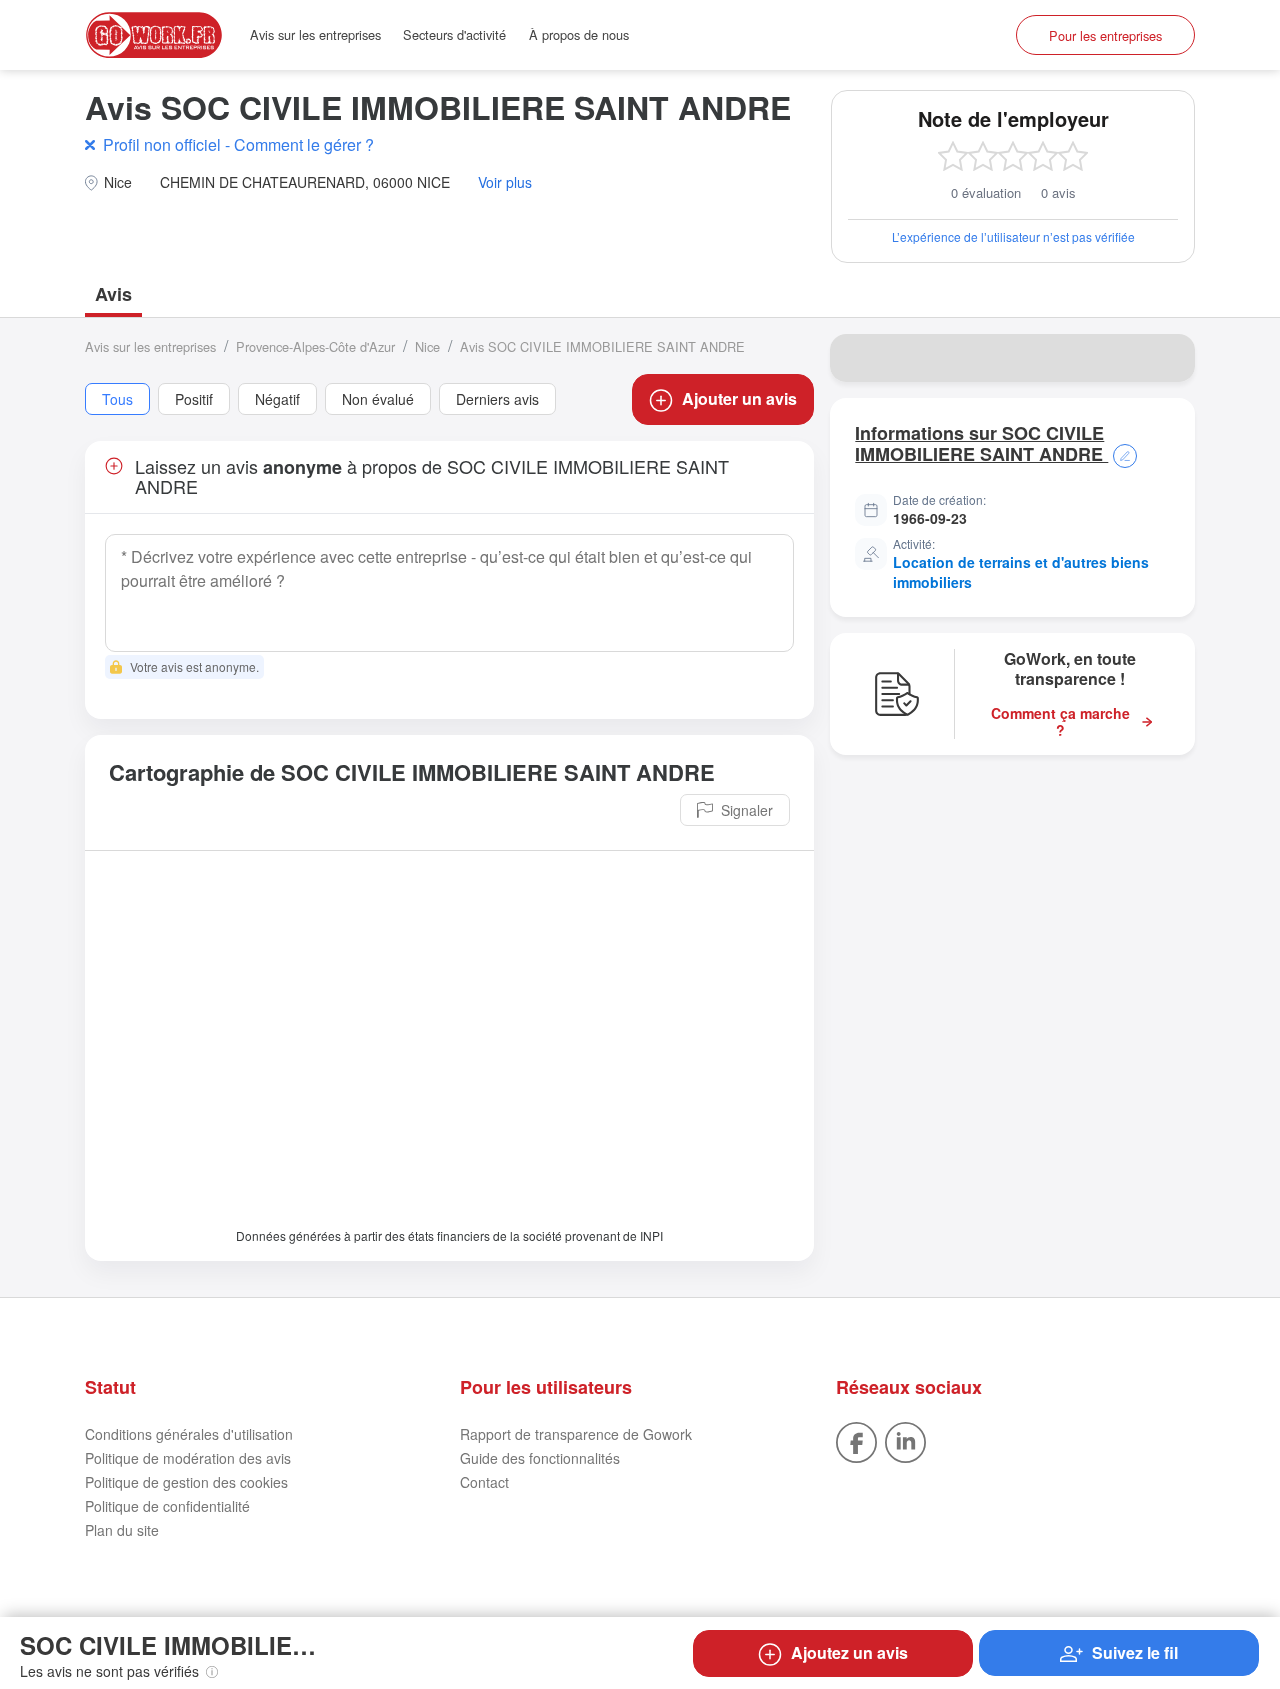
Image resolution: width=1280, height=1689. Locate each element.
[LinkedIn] (905, 1440)
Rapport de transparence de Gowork (576, 1434)
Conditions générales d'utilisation (189, 1434)
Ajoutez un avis (849, 1652)
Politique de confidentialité (167, 1506)
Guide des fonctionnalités (540, 1458)
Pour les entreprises (1105, 35)
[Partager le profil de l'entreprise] (1167, 358)
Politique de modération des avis (188, 1458)
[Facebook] (856, 1440)
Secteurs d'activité (454, 34)
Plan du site (122, 1530)
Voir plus (505, 182)
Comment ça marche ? (1060, 722)
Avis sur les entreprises (315, 34)
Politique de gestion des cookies (186, 1482)
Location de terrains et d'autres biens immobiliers (1021, 572)
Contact (484, 1482)
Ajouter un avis (739, 398)
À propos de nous (579, 34)
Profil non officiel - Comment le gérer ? (238, 144)
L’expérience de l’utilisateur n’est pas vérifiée (1013, 236)
